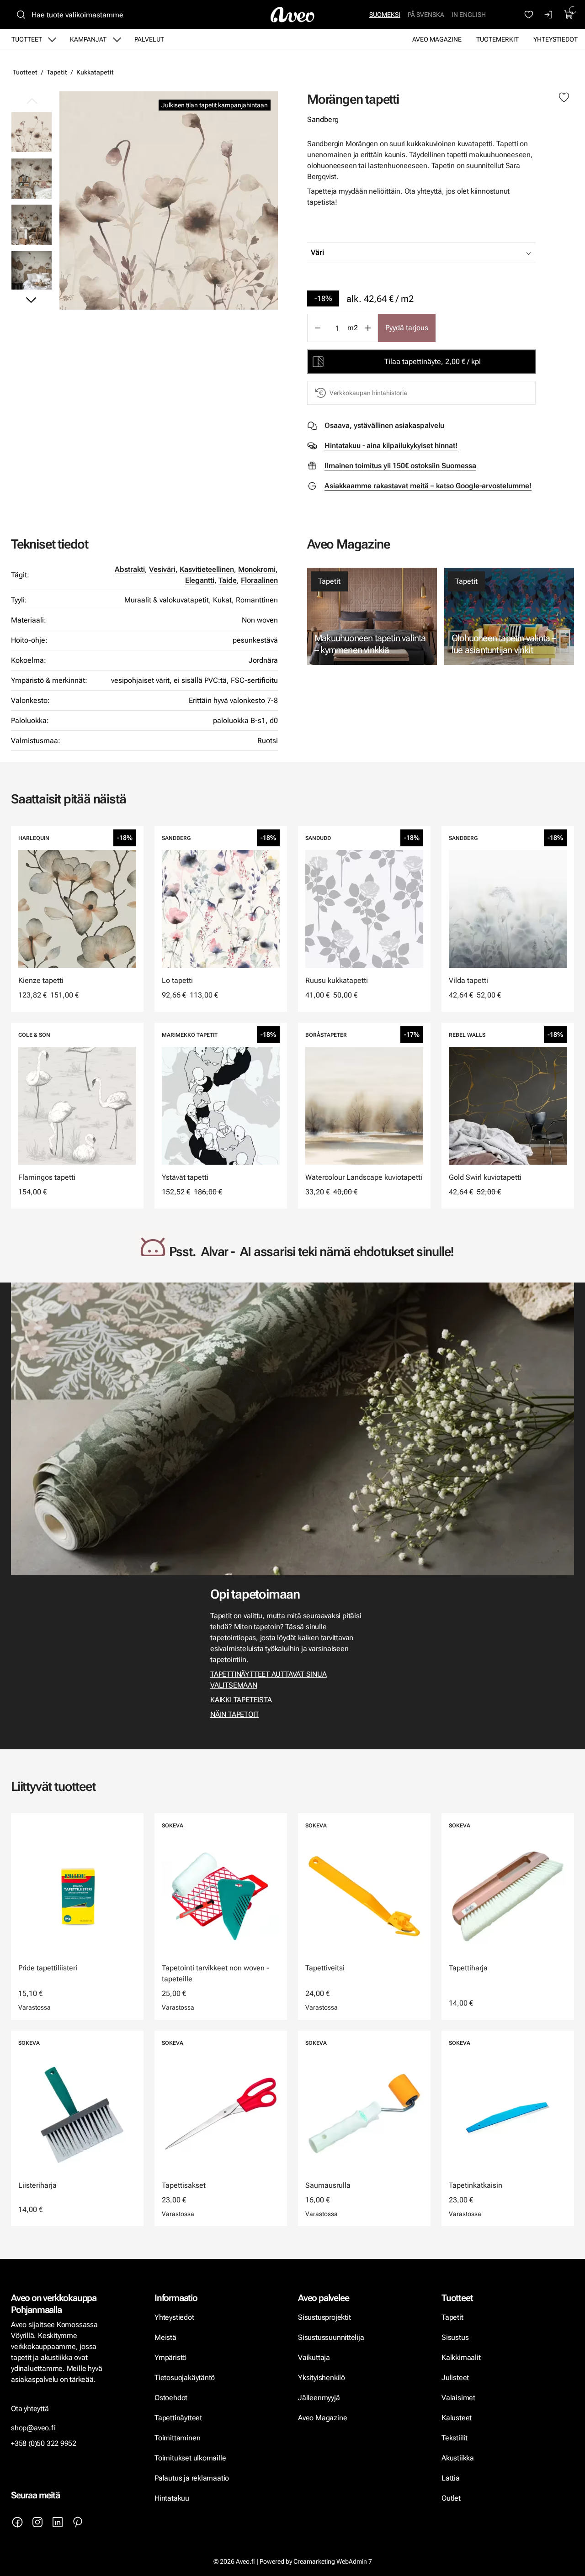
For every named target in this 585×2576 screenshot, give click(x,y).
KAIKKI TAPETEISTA (241, 1700)
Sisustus (455, 2337)
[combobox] (444, 253)
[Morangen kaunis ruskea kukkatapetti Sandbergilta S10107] (169, 201)
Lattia (451, 2478)
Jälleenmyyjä (319, 2398)
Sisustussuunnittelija (332, 2337)
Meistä (165, 2337)
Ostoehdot (172, 2398)
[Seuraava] (32, 300)
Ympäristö (170, 2357)
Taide (228, 580)
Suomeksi (385, 15)
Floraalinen (259, 580)
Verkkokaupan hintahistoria (368, 393)
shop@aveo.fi (33, 2428)
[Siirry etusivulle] (292, 15)
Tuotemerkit (497, 39)
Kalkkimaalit (461, 2357)
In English (469, 15)
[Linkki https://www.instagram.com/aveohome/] (37, 2522)
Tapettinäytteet (178, 2418)
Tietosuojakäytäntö (185, 2378)
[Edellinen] (32, 101)
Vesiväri (162, 569)
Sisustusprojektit (324, 2317)
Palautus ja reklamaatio (192, 2478)
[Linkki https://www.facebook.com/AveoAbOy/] (17, 2522)
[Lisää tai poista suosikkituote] (564, 98)
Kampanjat (88, 39)
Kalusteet (457, 2418)
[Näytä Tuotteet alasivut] (52, 39)
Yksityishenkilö (322, 2378)
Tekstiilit (455, 2438)
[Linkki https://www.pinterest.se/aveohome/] (78, 2522)
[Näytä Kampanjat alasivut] (117, 39)
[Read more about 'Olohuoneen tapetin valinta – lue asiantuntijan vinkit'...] (509, 616)
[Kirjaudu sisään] (549, 15)
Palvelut (149, 39)
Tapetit (57, 72)
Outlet (452, 2498)
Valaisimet (458, 2398)
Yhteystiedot (556, 39)
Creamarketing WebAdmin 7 (333, 2561)
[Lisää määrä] (368, 328)
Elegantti (200, 580)
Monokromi (257, 569)
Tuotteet (27, 39)
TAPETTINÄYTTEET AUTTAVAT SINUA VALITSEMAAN (269, 1680)
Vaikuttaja (314, 2357)
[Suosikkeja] (529, 15)
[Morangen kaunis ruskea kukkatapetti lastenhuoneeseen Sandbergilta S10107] (32, 178)
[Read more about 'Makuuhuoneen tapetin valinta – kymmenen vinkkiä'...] (372, 616)
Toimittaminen (177, 2438)
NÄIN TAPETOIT (234, 1714)
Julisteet (455, 2378)
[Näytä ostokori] (569, 15)
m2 (353, 328)
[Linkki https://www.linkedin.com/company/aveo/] (58, 2522)
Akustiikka (458, 2458)
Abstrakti (130, 569)
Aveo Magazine (437, 39)
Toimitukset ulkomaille (190, 2458)
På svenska (426, 15)
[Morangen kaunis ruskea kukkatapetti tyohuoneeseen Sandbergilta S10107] (32, 224)
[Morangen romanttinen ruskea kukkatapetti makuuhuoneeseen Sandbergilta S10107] (32, 270)
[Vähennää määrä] (317, 328)
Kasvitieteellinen (207, 569)
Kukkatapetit (95, 72)
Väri (317, 252)
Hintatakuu (172, 2498)
